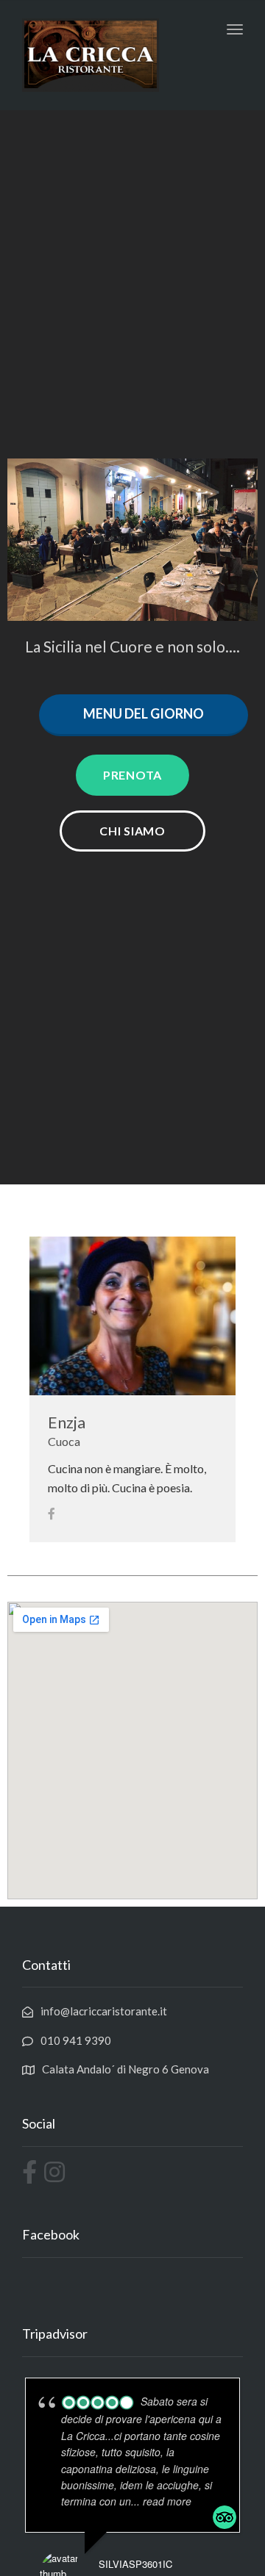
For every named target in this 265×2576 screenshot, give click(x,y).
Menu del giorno (144, 713)
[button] (132, 775)
